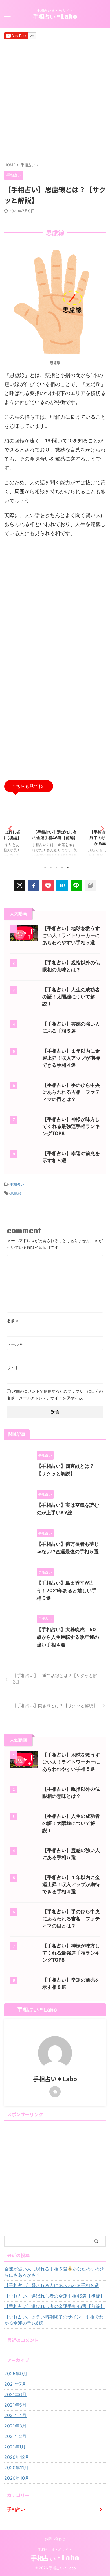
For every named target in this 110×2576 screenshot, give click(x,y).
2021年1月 (15, 2447)
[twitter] (20, 885)
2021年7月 (15, 2384)
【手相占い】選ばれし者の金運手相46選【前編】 (54, 2306)
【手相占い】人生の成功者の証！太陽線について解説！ (71, 997)
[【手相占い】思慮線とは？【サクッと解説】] (62, 885)
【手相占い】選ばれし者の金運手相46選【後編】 (54, 2296)
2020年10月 (17, 2478)
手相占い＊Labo (55, 16)
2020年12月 (17, 2457)
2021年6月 (15, 2394)
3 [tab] (56, 867)
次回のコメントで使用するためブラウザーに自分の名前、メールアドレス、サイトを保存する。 (55, 1394)
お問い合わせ (55, 2539)
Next (101, 828)
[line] (76, 885)
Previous (9, 828)
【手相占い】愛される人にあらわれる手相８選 (52, 2285)
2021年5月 (15, 2405)
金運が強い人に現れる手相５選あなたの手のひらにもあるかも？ (54, 2272)
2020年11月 (16, 2468)
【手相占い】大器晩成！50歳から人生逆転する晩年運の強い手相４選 (68, 1637)
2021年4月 (15, 2415)
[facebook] (34, 885)
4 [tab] (62, 867)
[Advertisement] (55, 101)
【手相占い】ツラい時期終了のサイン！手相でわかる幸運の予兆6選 (55, 838)
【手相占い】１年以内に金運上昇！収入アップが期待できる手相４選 (71, 1058)
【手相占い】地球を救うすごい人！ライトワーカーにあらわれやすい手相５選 (71, 935)
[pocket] (48, 885)
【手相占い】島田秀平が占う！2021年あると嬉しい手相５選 (67, 1591)
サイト (13, 1368)
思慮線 (16, 1193)
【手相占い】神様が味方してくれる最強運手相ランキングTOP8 (71, 1126)
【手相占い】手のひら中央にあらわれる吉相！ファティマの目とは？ (71, 1092)
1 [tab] (45, 867)
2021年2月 (15, 2436)
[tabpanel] (55, 830)
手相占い (17, 1184)
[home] (55, 2092)
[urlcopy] (90, 885)
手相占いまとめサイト (55, 2550)
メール (15, 1344)
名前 (13, 1321)
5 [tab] (68, 867)
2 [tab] (51, 867)
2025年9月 (16, 2374)
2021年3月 (15, 2426)
